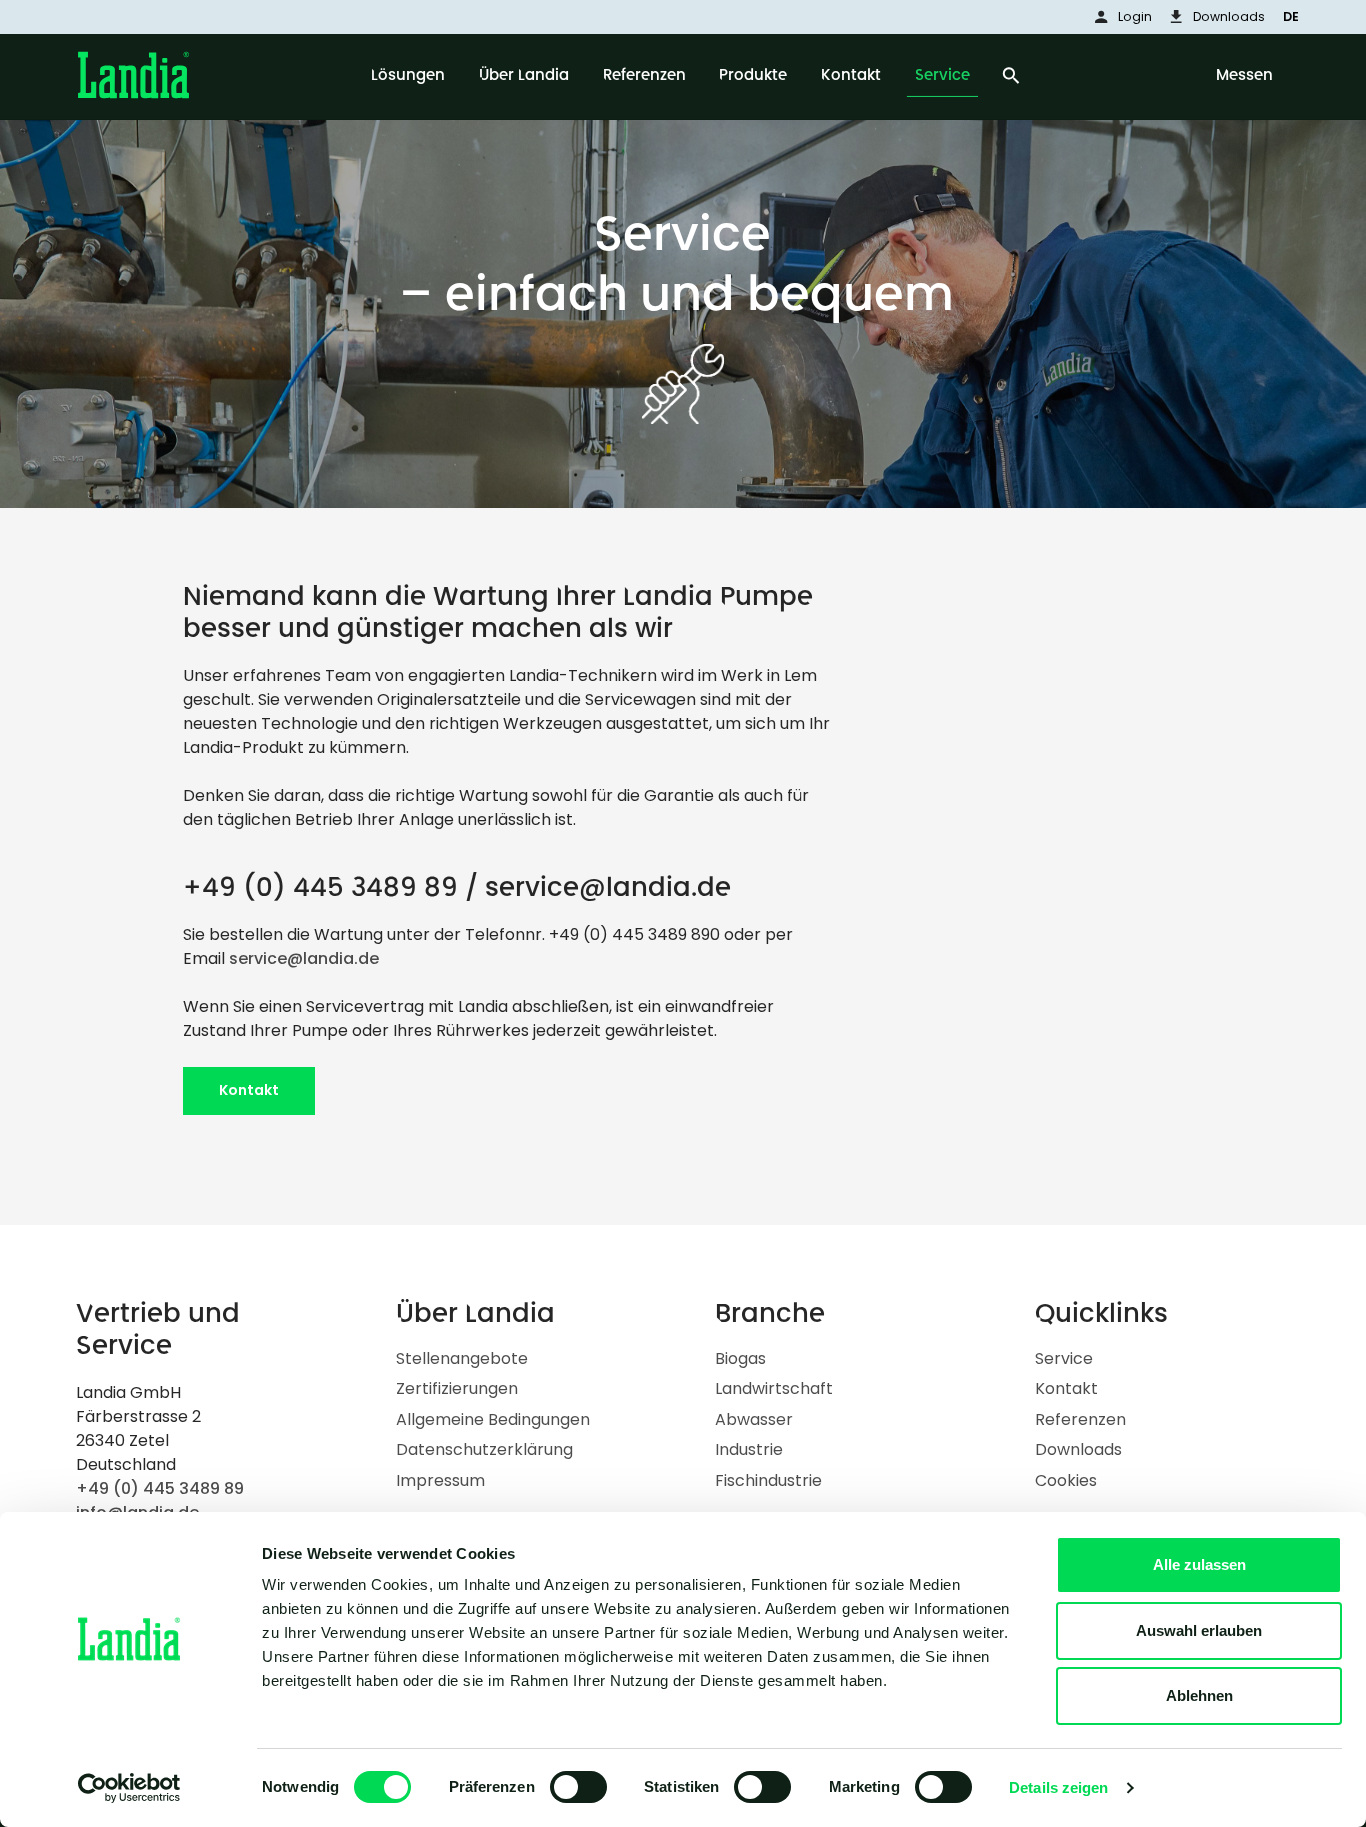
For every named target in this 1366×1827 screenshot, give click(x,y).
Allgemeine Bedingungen (493, 1419)
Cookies (1066, 1480)
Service (1064, 1358)
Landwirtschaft (774, 1388)
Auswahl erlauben (1199, 1630)
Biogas (740, 1358)
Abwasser (754, 1419)
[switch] (578, 1787)
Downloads (1078, 1449)
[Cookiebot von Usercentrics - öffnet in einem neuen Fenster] (129, 1788)
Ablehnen (1199, 1695)
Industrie (749, 1449)
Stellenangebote (462, 1358)
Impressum (440, 1480)
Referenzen (1080, 1419)
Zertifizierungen (457, 1388)
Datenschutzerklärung (484, 1449)
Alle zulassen (1199, 1564)
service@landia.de (608, 887)
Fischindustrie (768, 1480)
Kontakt (249, 1090)
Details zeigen (1058, 1787)
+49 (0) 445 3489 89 (320, 887)
